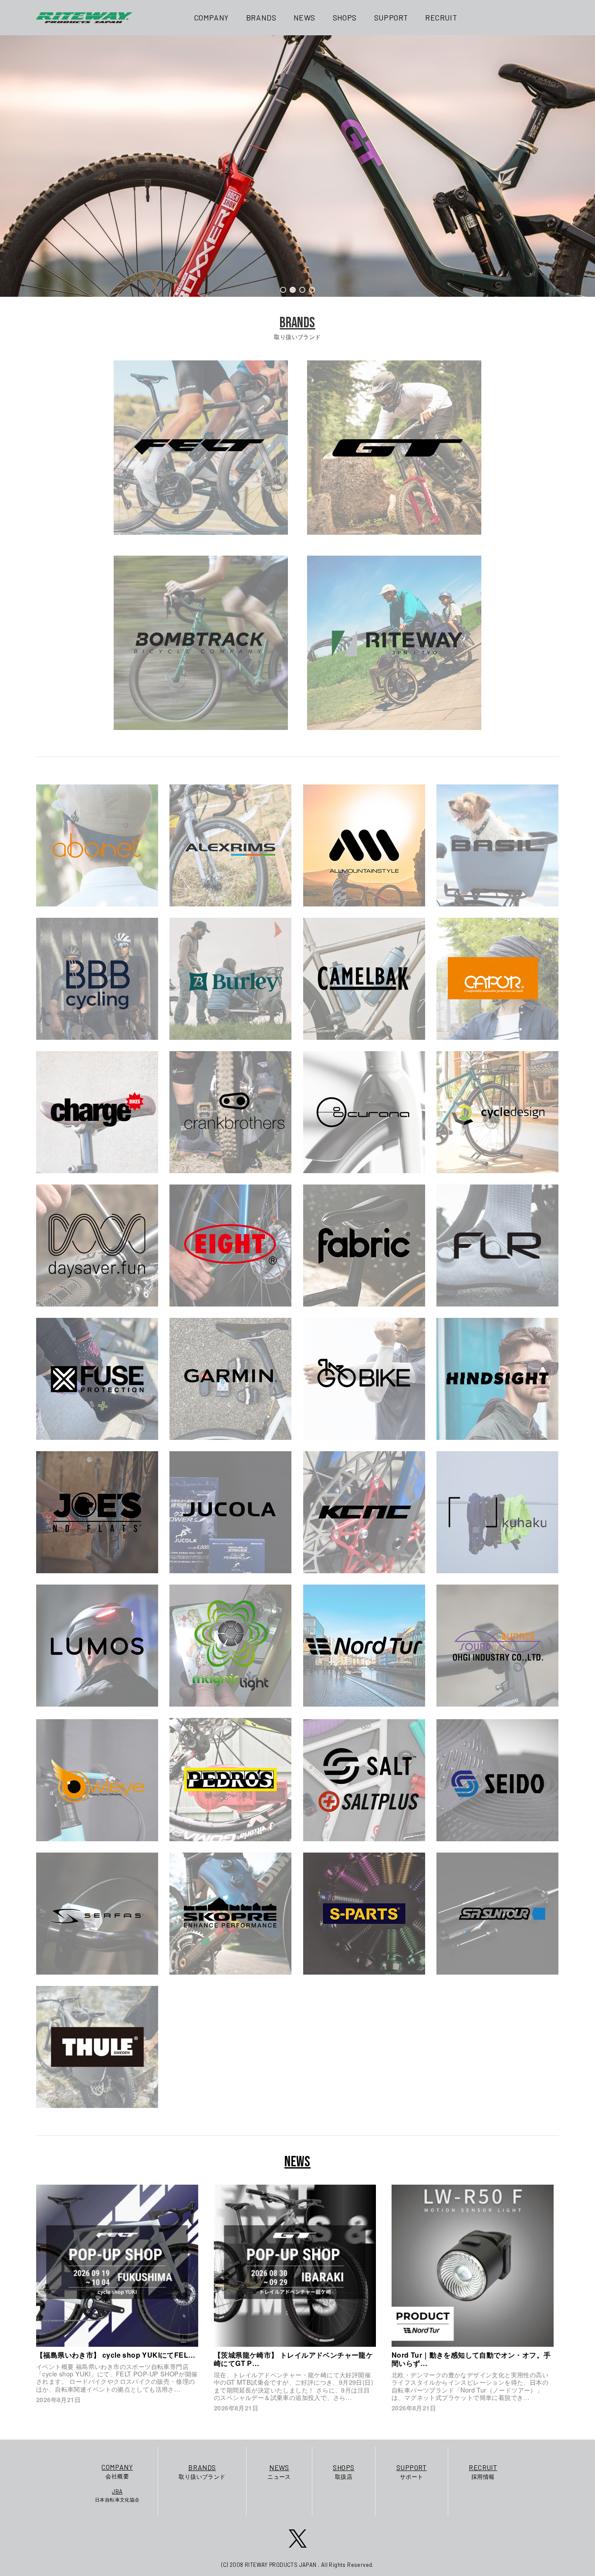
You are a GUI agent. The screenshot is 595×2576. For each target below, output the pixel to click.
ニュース (279, 2472)
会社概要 (117, 2471)
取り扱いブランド (202, 2472)
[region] (297, 166)
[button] (283, 290)
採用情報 (483, 2472)
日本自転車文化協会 (117, 2495)
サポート (412, 2472)
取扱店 (343, 2472)
